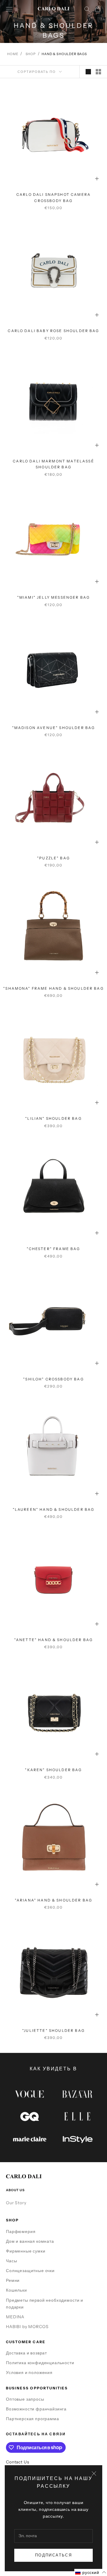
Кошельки (16, 2290)
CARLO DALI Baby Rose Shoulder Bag (53, 331)
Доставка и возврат (26, 2353)
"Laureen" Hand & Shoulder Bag (54, 1509)
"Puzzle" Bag (53, 858)
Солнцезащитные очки (30, 2271)
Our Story (16, 2203)
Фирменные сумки (26, 2251)
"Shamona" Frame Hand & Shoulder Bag (53, 988)
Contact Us (18, 2462)
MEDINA (15, 2317)
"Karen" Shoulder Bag (53, 1770)
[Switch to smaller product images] (98, 72)
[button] (91, 2572)
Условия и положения (29, 2372)
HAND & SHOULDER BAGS (64, 54)
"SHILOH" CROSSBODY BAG (53, 1379)
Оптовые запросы (25, 2399)
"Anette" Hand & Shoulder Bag (53, 1640)
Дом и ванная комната (30, 2241)
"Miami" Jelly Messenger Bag (53, 597)
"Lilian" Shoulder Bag (53, 1118)
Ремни (13, 2280)
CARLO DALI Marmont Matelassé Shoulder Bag (53, 464)
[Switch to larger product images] (88, 72)
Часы (11, 2261)
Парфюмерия (21, 2231)
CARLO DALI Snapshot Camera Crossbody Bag (53, 197)
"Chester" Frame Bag (53, 1249)
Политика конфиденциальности (40, 2363)
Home (13, 54)
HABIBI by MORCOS (27, 2327)
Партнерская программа (33, 2419)
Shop (31, 54)
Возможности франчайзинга (36, 2409)
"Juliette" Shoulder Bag (53, 2030)
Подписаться (53, 2555)
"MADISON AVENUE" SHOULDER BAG (54, 728)
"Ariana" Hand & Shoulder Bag (53, 1900)
